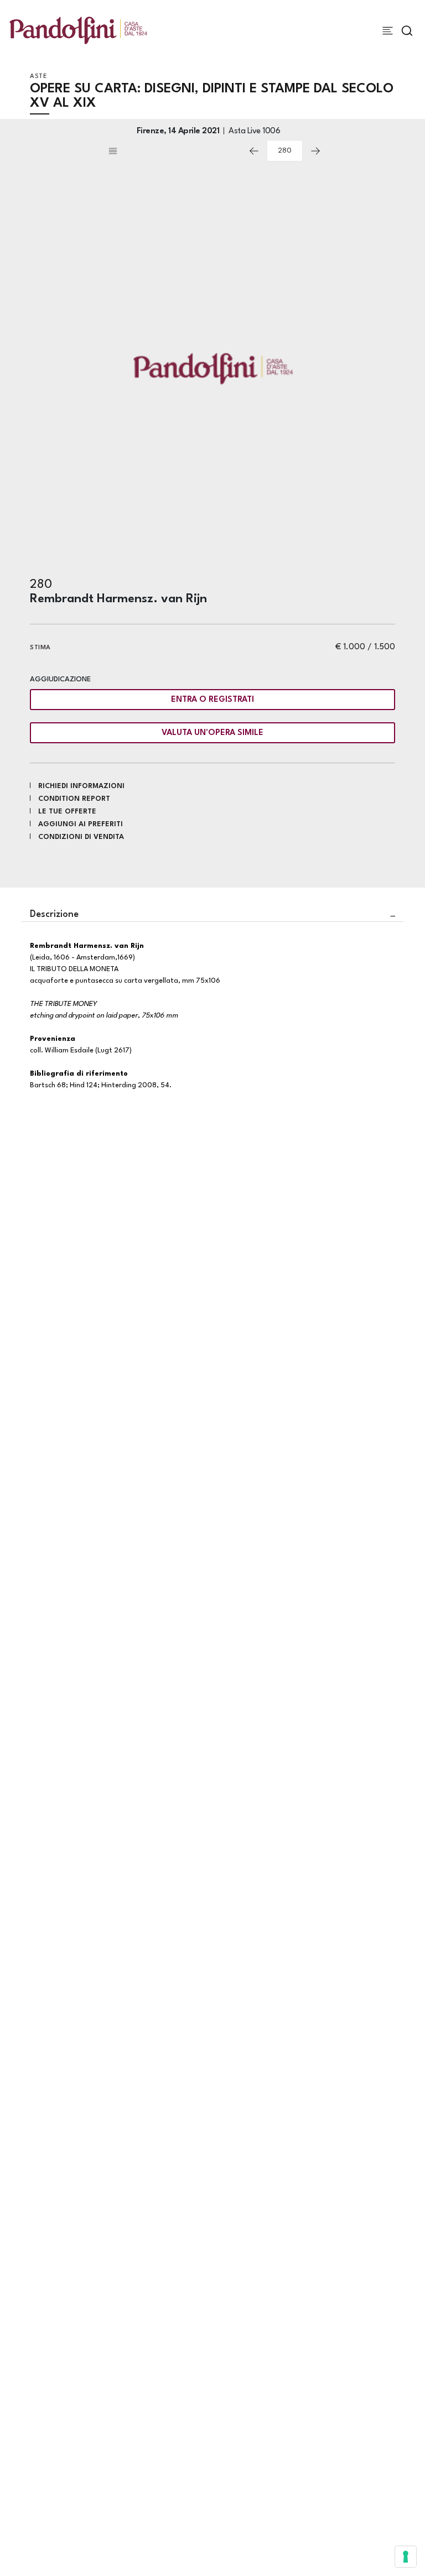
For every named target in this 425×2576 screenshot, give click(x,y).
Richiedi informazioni (81, 786)
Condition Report (74, 799)
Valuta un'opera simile (212, 733)
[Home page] (78, 30)
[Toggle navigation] (388, 31)
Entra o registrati (212, 700)
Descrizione (54, 914)
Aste (38, 77)
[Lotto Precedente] (254, 151)
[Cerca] (407, 31)
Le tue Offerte (67, 812)
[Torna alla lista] (174, 151)
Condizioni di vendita (81, 837)
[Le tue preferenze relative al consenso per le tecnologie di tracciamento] (406, 2557)
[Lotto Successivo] (315, 151)
